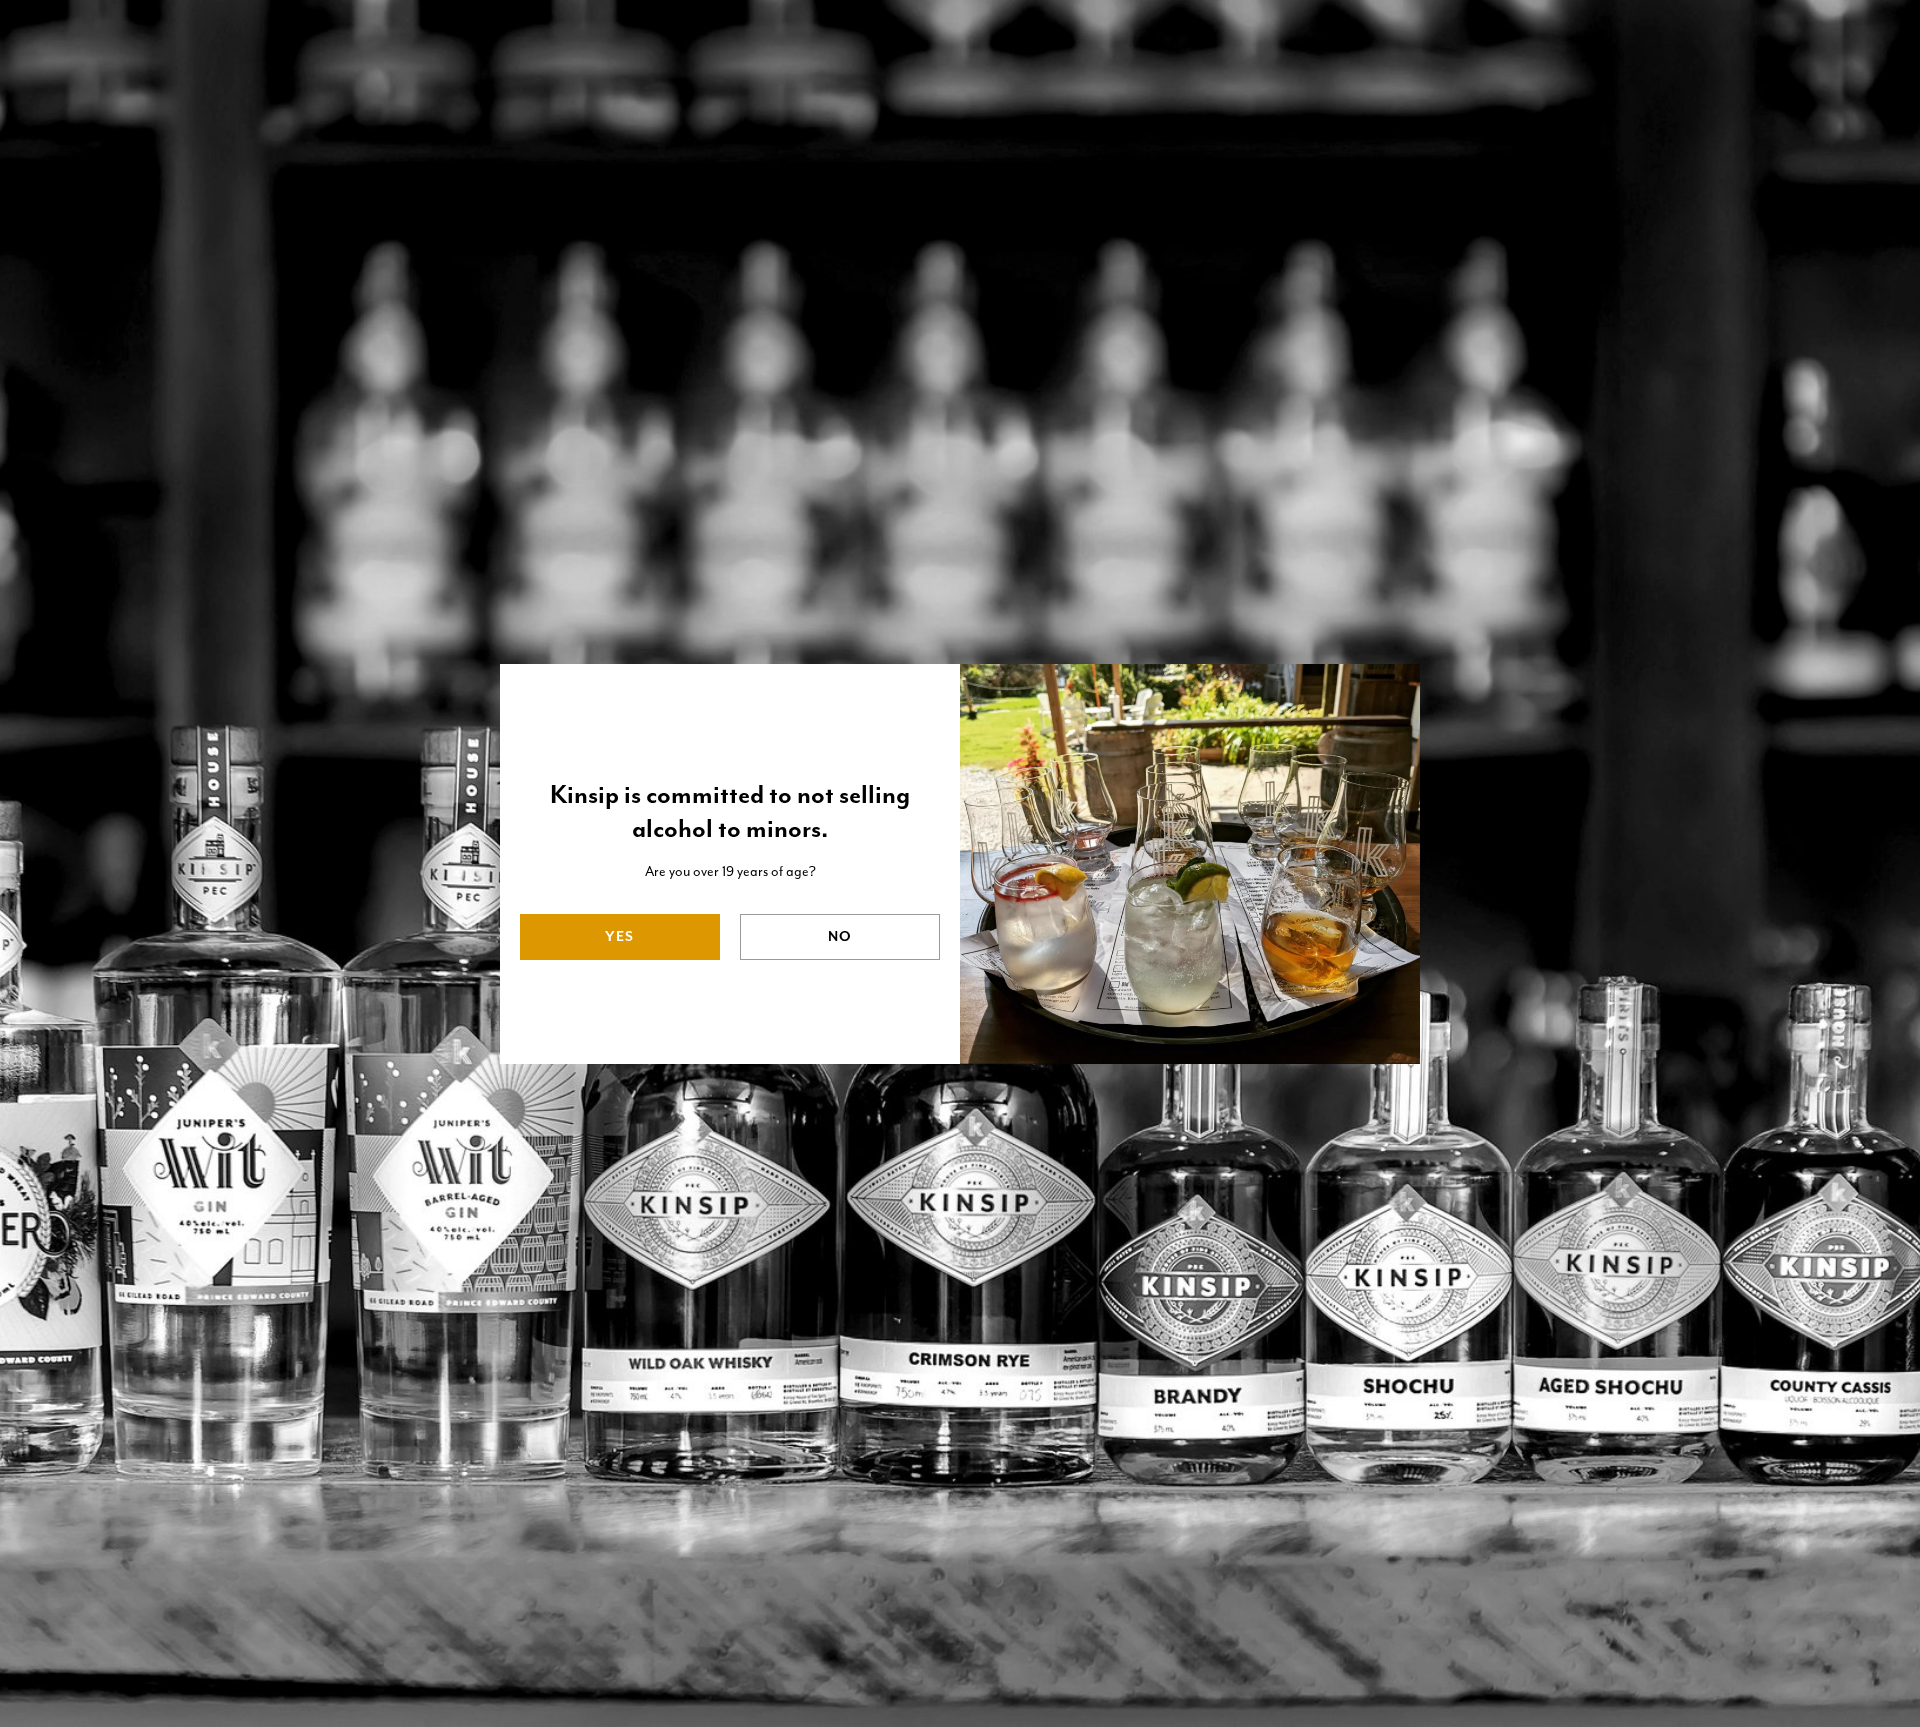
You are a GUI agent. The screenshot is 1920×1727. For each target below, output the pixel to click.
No (840, 937)
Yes (619, 937)
